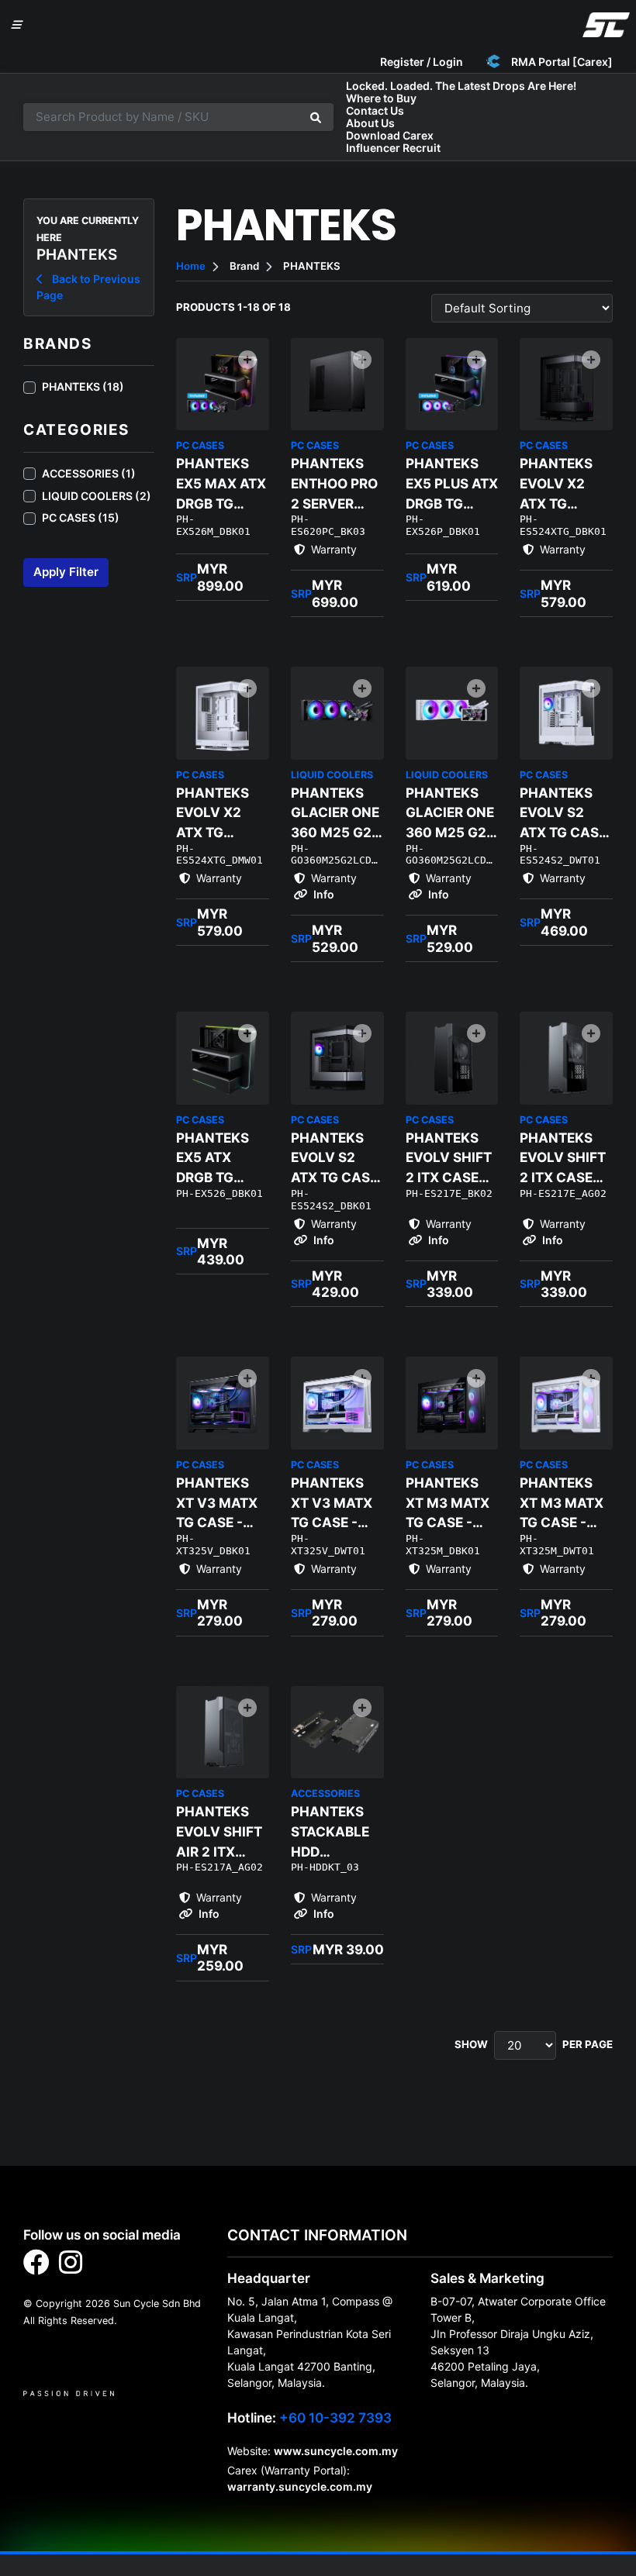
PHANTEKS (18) (83, 386)
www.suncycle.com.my (336, 2451)
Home (191, 266)
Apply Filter (66, 572)
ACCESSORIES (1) (89, 473)
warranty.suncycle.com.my (300, 2486)
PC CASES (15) (81, 517)
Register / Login (422, 62)
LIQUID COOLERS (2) (97, 496)
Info (323, 894)
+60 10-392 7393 (335, 2417)
